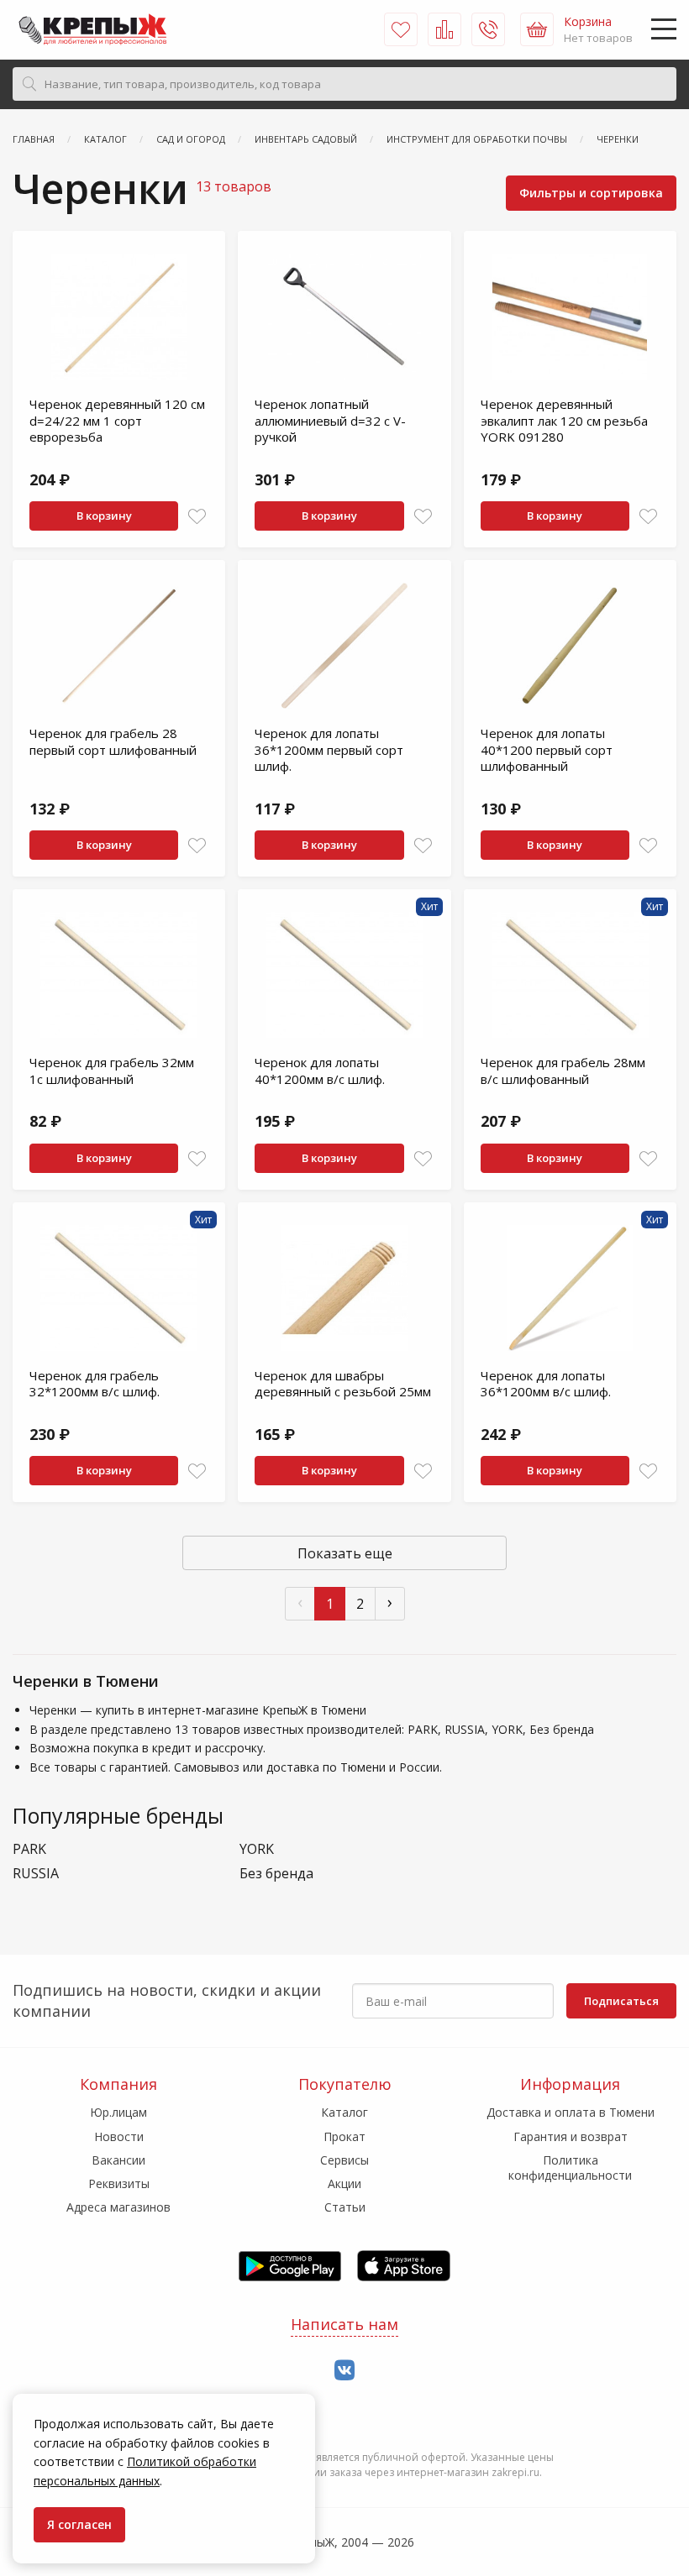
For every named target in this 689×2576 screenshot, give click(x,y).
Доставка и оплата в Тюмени (571, 2112)
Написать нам (344, 2324)
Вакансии (118, 2160)
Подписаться (621, 2001)
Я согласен (79, 2524)
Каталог (344, 2112)
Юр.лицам (118, 2112)
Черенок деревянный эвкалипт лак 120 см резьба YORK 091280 (564, 420)
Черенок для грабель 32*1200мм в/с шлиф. (95, 1384)
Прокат (344, 2136)
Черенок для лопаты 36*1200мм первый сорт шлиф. (329, 749)
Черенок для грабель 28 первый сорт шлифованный (113, 741)
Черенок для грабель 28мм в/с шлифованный (563, 1071)
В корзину (104, 516)
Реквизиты (119, 2183)
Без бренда (276, 1874)
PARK (29, 1849)
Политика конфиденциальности (570, 2168)
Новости (119, 2136)
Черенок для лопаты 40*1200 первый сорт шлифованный (547, 749)
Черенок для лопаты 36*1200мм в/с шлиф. (546, 1384)
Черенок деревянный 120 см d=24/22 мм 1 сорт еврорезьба (117, 420)
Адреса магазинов (118, 2207)
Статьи (345, 2207)
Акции (344, 2183)
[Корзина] (537, 29)
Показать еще (345, 1553)
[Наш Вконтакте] (344, 2371)
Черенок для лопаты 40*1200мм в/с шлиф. (320, 1071)
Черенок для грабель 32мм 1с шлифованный (112, 1071)
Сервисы (344, 2160)
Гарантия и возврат (571, 2136)
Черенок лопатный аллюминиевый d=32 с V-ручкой (330, 420)
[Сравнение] (444, 29)
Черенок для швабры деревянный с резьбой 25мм (343, 1384)
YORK (257, 1849)
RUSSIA (36, 1874)
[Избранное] (401, 29)
